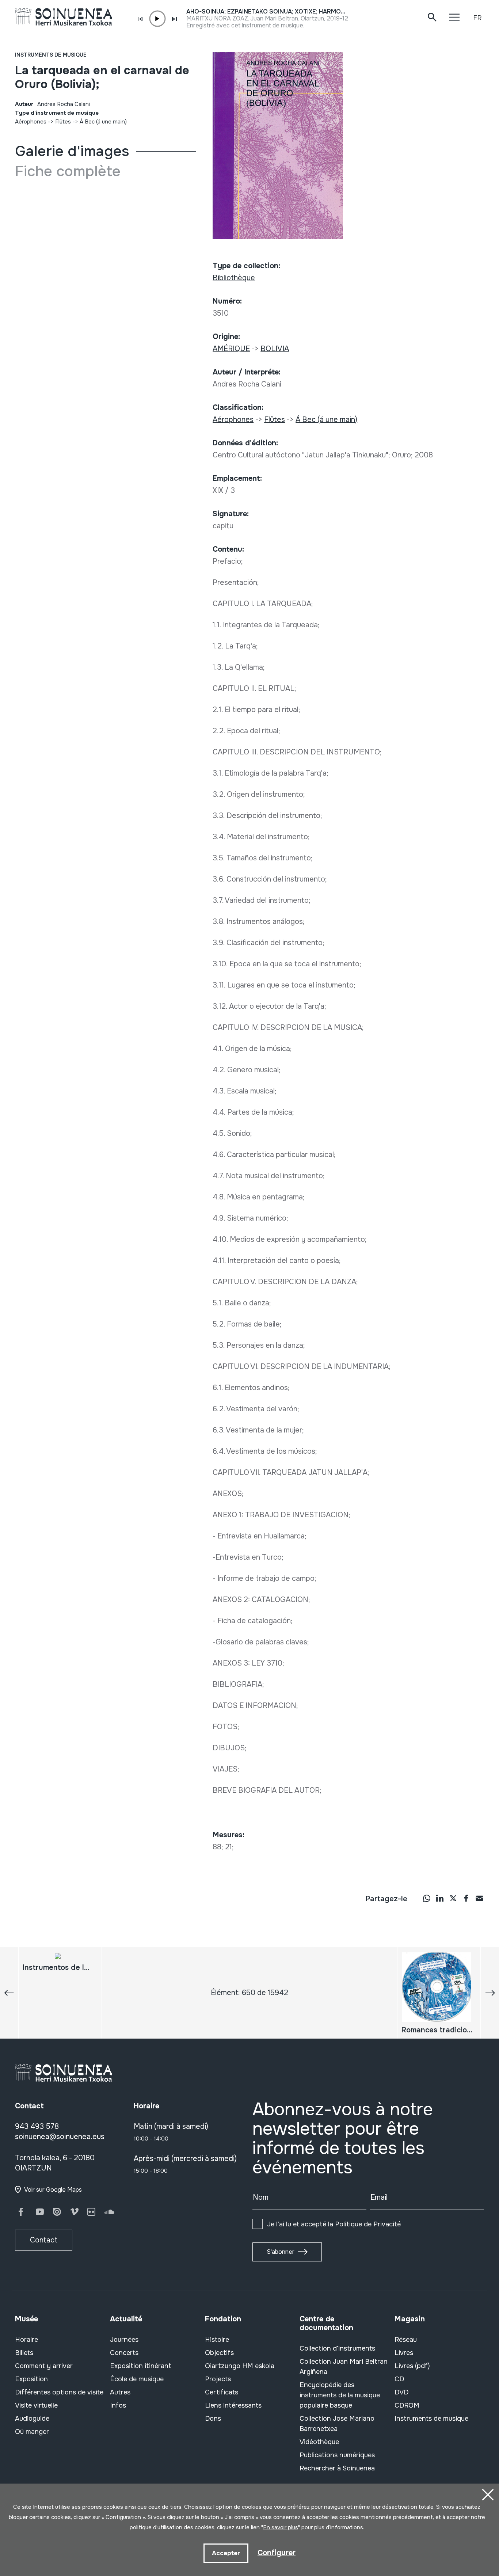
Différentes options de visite (59, 2392)
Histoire (217, 2340)
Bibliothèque (234, 278)
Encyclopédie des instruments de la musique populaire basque (340, 2395)
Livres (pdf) (412, 2366)
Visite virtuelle (36, 2405)
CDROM (407, 2405)
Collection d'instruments (337, 2348)
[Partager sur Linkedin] (440, 1898)
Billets (24, 2353)
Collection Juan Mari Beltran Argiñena (344, 2367)
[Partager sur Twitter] (453, 1898)
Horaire (26, 2340)
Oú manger (32, 2432)
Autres (120, 2392)
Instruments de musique (51, 55)
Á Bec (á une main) (103, 122)
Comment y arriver (44, 2366)
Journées (124, 2340)
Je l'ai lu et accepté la (334, 2224)
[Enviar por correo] (479, 1898)
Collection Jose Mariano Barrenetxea (337, 2424)
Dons (213, 2419)
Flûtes (63, 122)
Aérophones (31, 122)
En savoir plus (281, 2527)
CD (399, 2379)
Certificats (222, 2392)
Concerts (124, 2353)
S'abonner (281, 2252)
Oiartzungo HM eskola (240, 2366)
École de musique (137, 2379)
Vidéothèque (319, 2442)
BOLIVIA (275, 349)
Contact (44, 2240)
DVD (401, 2392)
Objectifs (219, 2353)
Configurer (277, 2553)
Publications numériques (337, 2455)
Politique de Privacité (368, 2224)
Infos (118, 2405)
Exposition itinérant (141, 2366)
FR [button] (477, 18)
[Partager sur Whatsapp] (427, 1898)
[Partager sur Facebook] (466, 1898)
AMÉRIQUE (231, 349)
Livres (404, 2353)
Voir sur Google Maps (53, 2190)
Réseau (406, 2340)
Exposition (31, 2379)
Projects (218, 2379)
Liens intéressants (233, 2405)
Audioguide (32, 2419)
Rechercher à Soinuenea (337, 2468)
